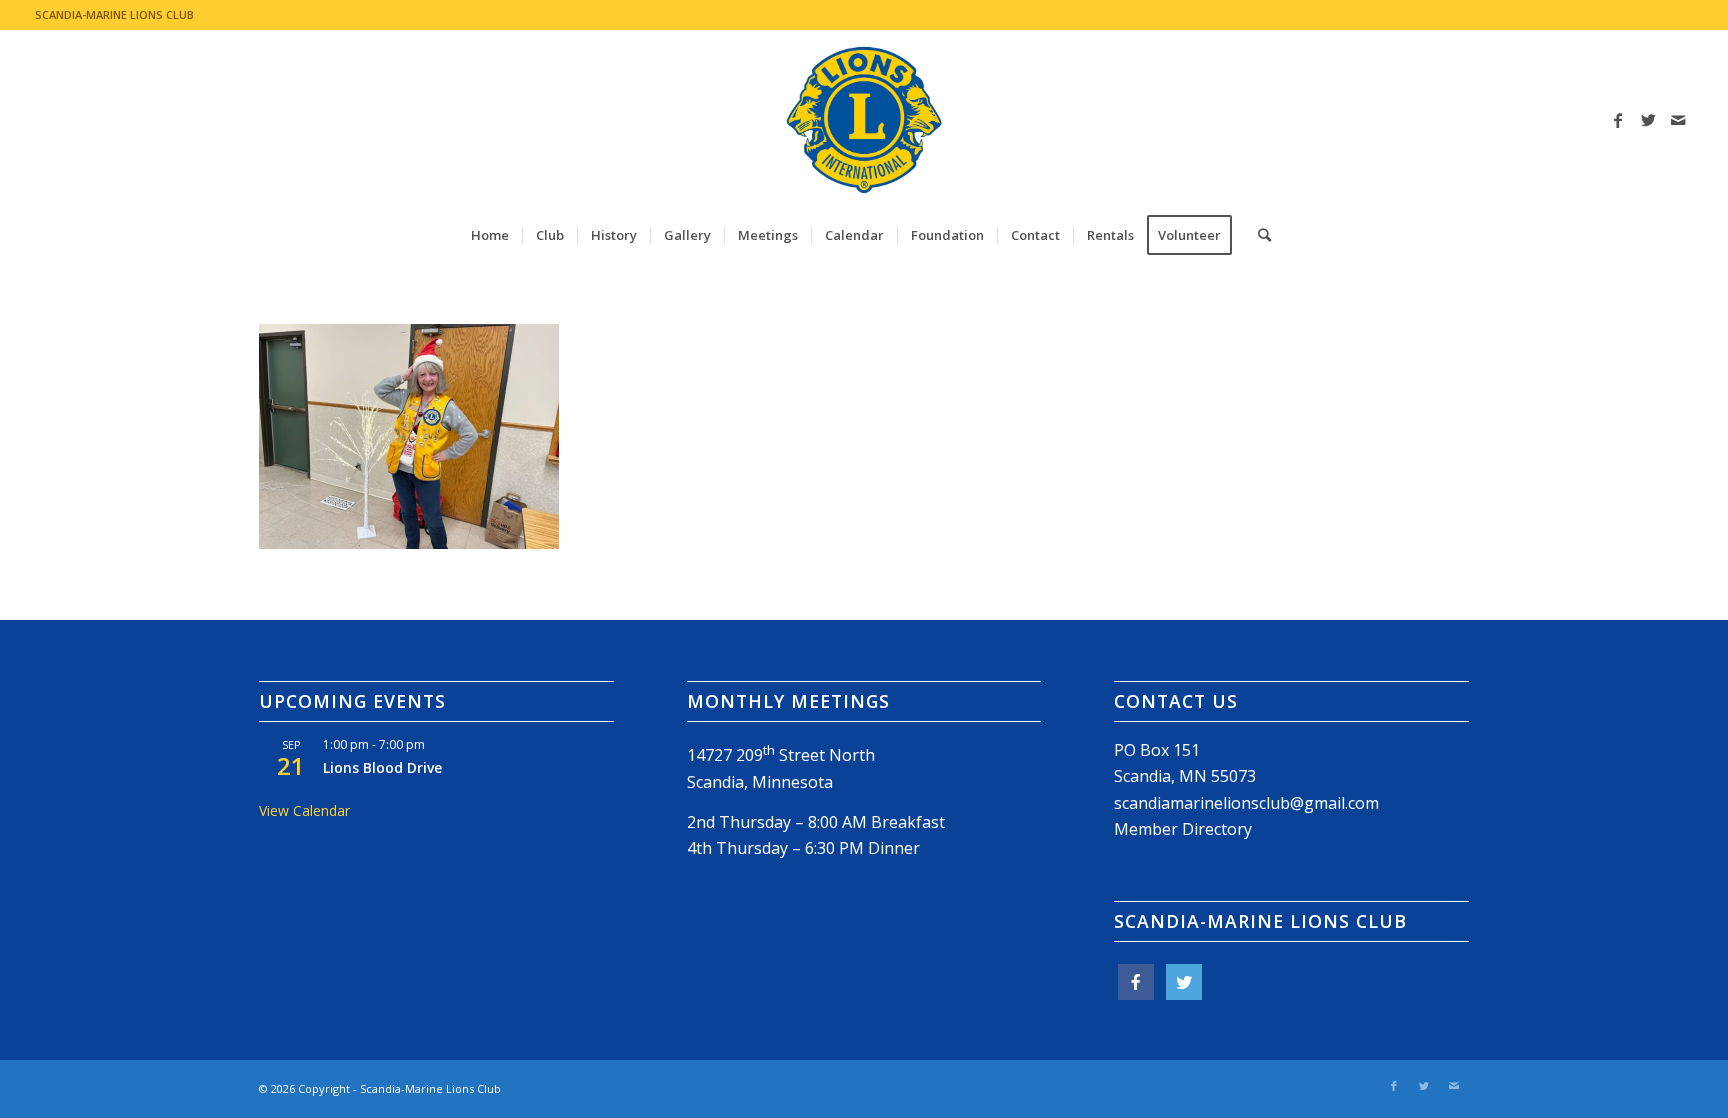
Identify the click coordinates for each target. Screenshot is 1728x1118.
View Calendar (304, 810)
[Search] (1258, 235)
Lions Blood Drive (382, 767)
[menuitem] (490, 235)
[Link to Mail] (1678, 120)
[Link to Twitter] (1648, 120)
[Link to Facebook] (1618, 120)
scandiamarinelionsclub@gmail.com (1246, 803)
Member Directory (1183, 829)
